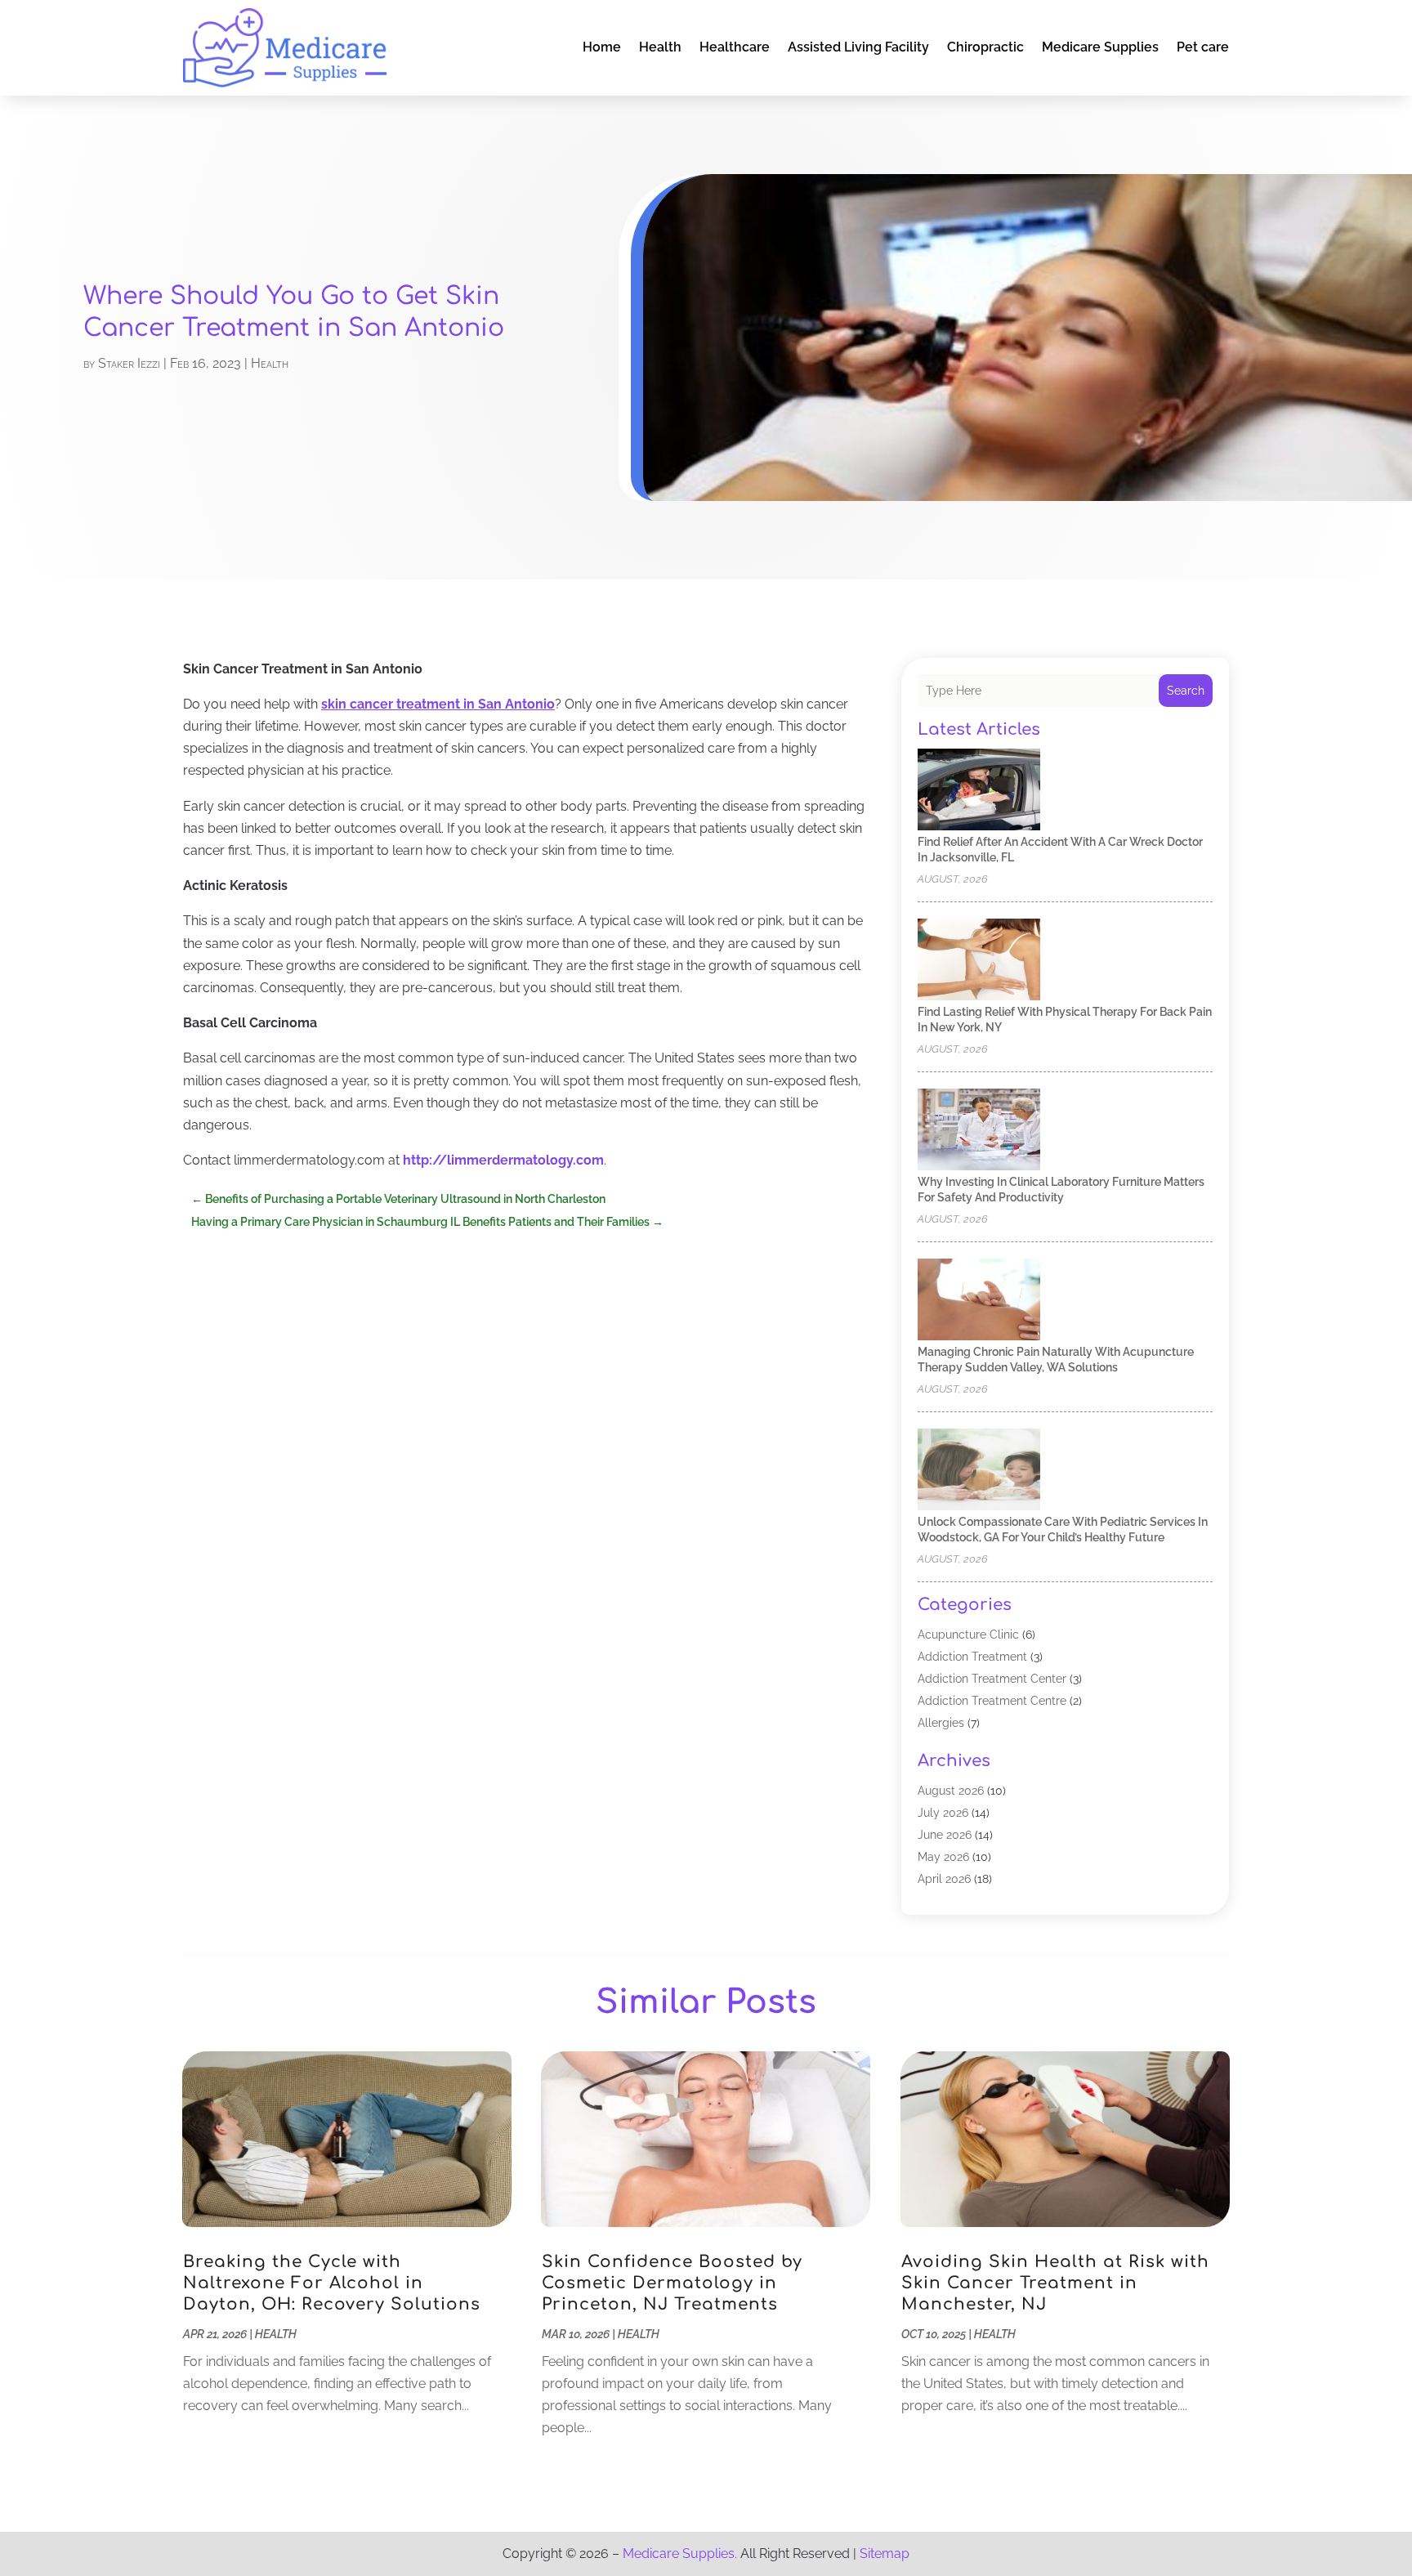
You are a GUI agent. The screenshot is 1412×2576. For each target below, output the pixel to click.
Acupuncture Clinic (968, 1635)
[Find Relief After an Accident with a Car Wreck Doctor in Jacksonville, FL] (979, 791)
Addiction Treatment (972, 1657)
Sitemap (885, 2554)
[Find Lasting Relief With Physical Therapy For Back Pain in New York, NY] (979, 961)
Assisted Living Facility (858, 47)
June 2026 (945, 1835)
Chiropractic (985, 47)
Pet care (1203, 47)
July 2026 (943, 1813)
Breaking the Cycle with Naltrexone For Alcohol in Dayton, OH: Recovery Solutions (332, 2283)
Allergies (941, 1723)
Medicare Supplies (1100, 47)
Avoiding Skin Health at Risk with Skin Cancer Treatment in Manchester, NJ (1055, 2283)
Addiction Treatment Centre (992, 1701)
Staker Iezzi (129, 363)
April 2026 (944, 1879)
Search (1186, 691)
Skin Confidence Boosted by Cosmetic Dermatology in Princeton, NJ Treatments (672, 2283)
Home (602, 47)
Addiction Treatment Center (992, 1679)
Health (660, 47)
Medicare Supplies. (680, 2554)
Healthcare (735, 47)
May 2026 (943, 1857)
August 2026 (951, 1791)
